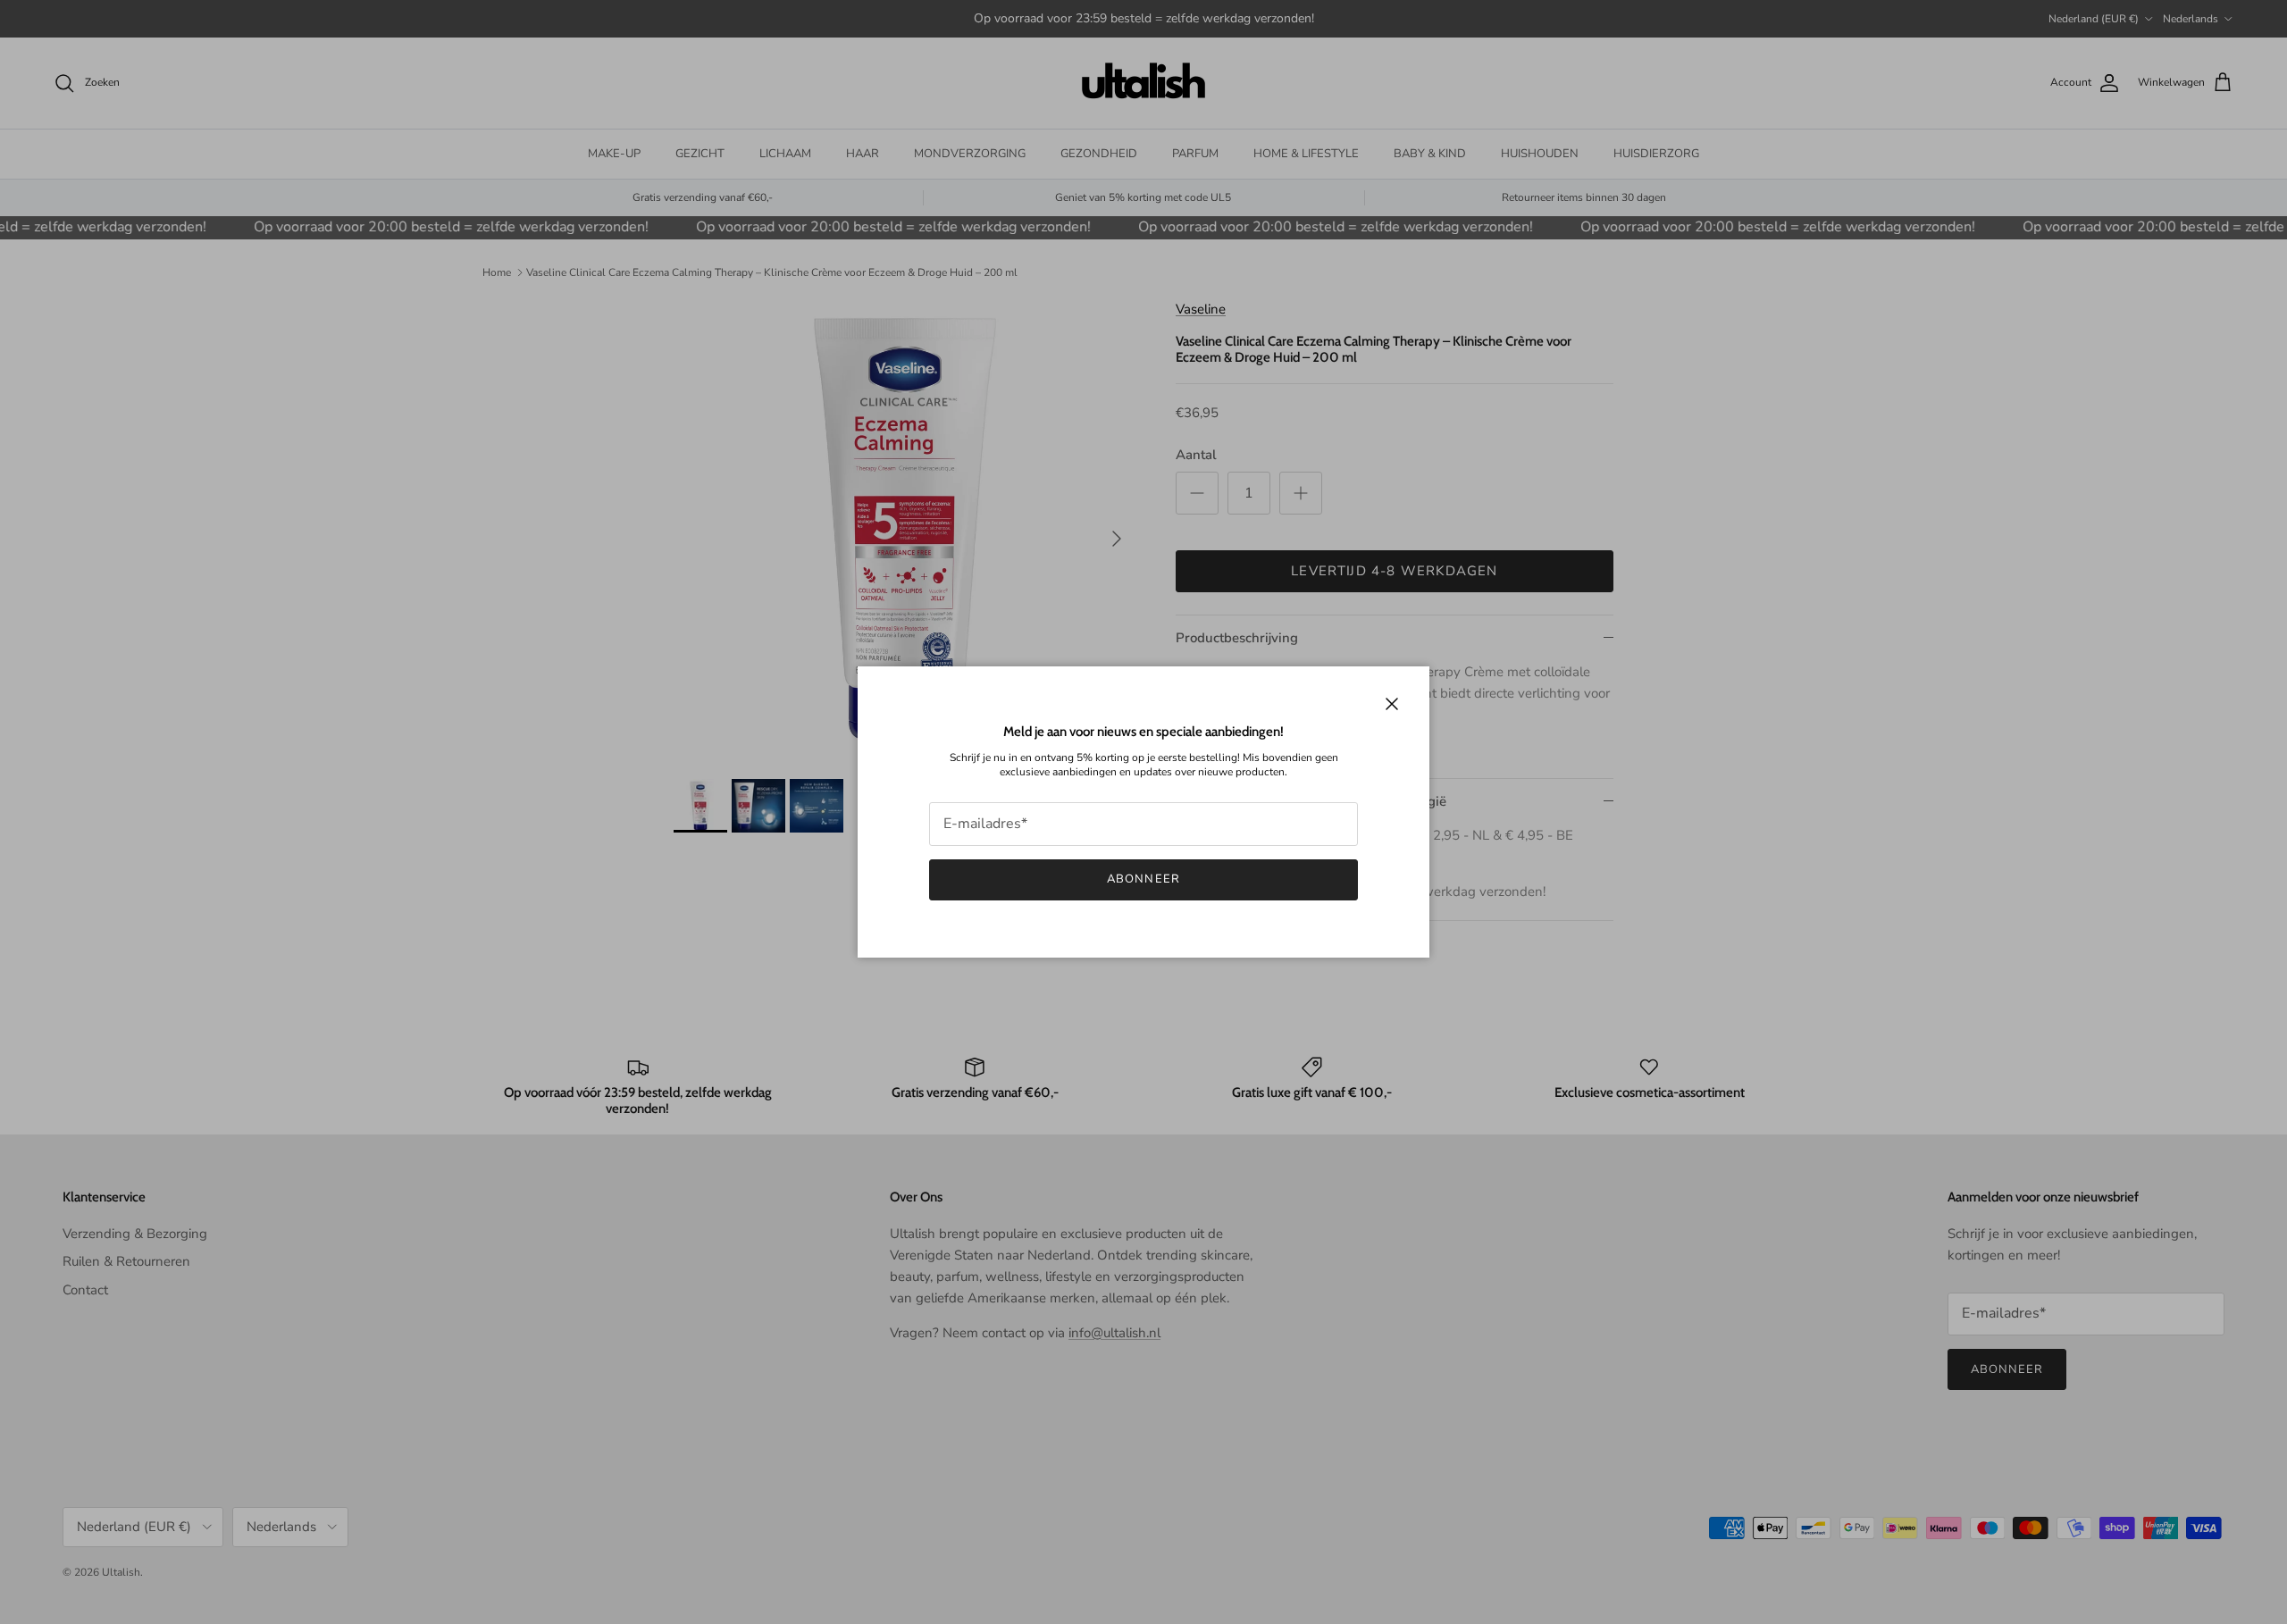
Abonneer (1143, 879)
